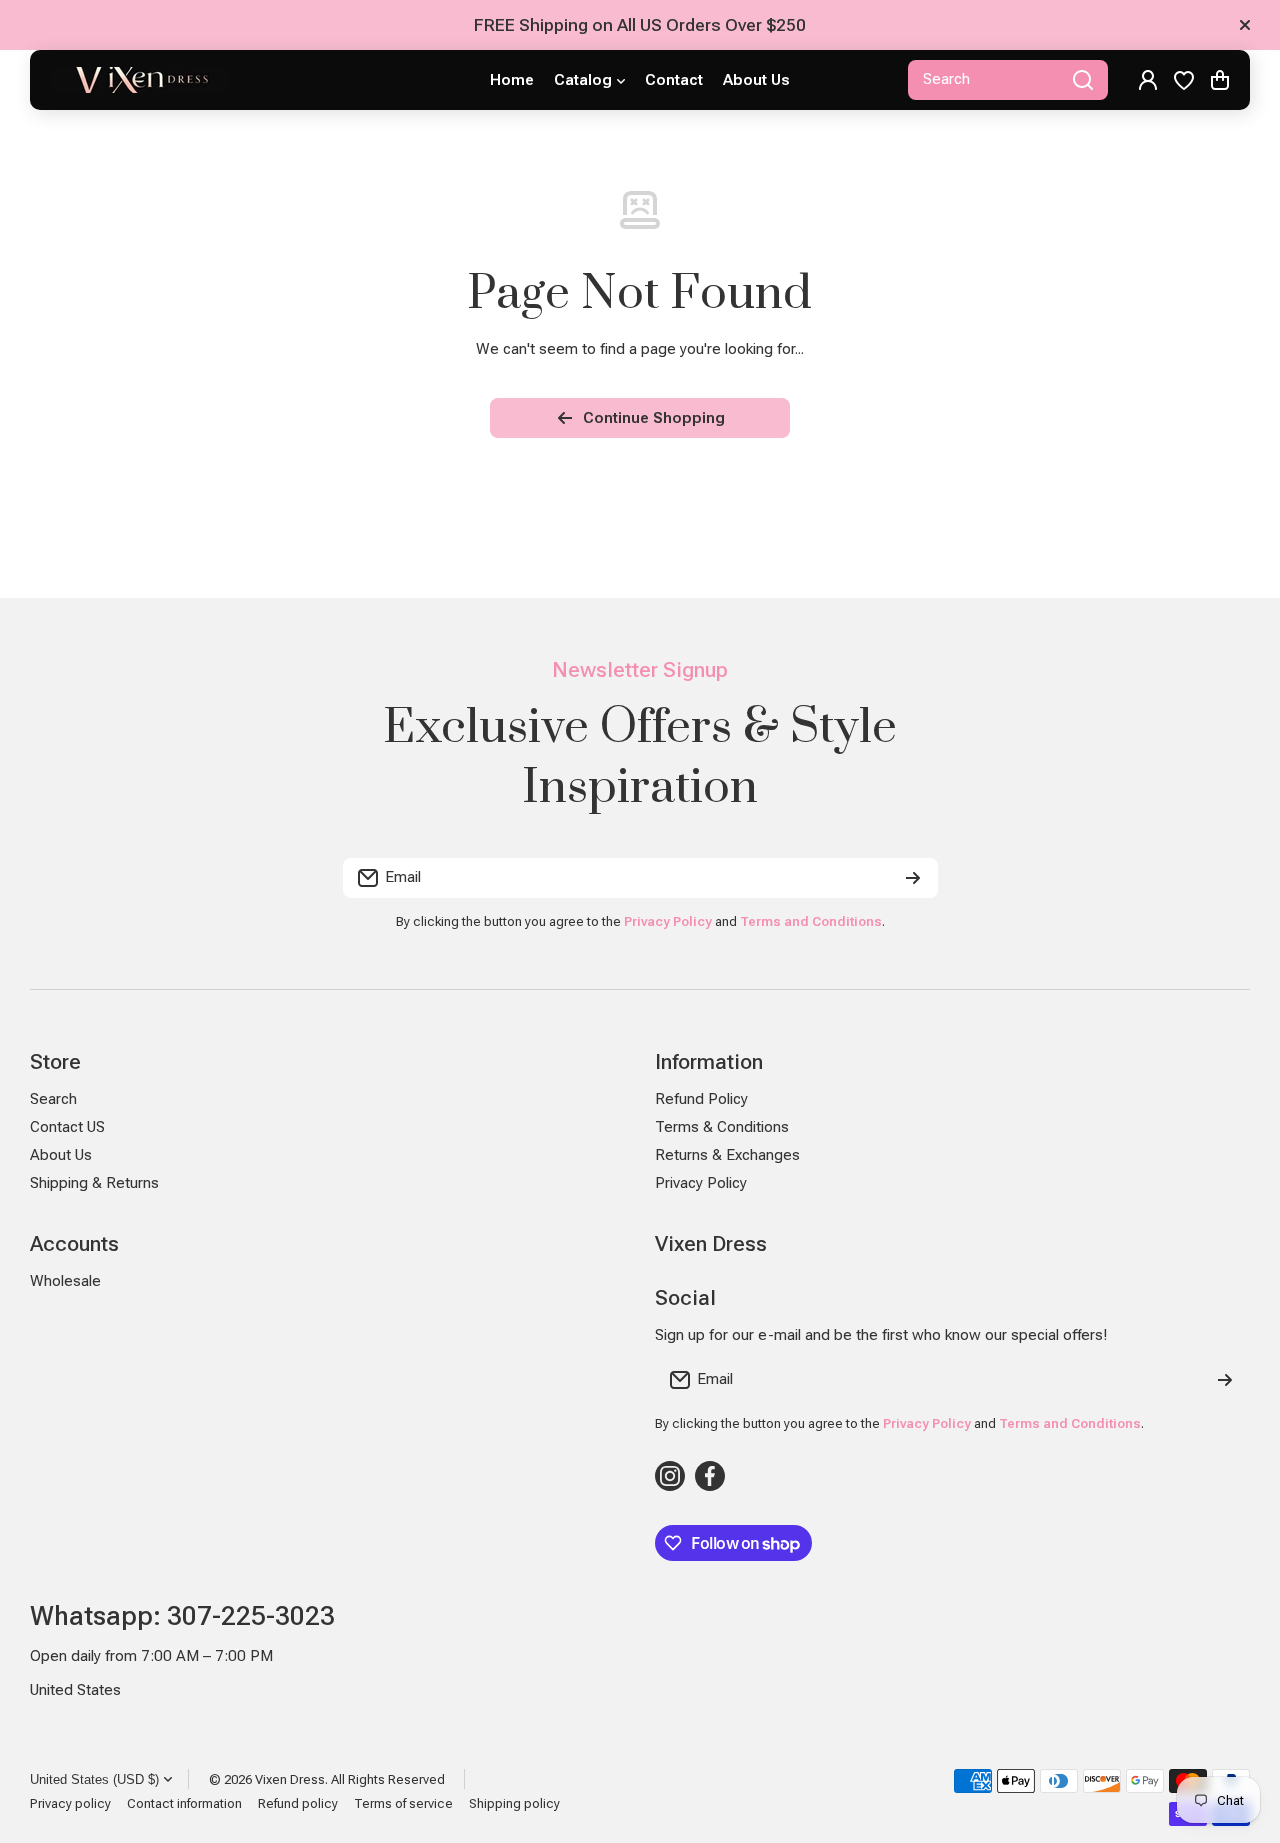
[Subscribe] (913, 878)
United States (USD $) (94, 1779)
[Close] (1245, 25)
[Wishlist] (1184, 80)
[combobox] (1008, 80)
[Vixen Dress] (140, 80)
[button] (1220, 80)
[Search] (1083, 80)
